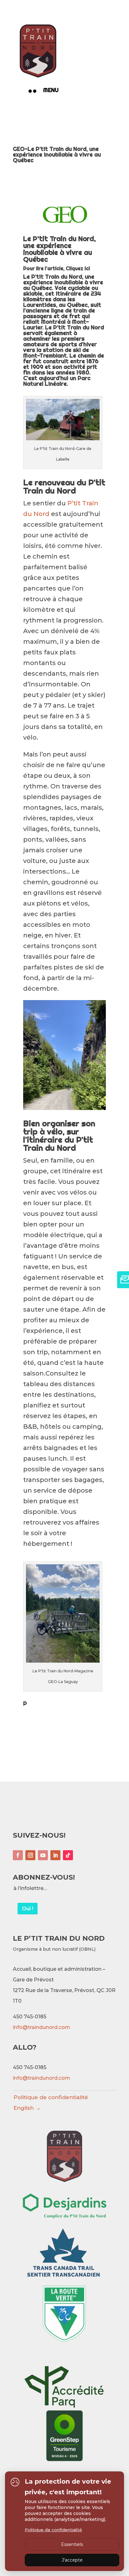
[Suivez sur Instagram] (30, 1855)
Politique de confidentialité (51, 2097)
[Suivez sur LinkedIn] (55, 1855)
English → (27, 2108)
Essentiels (72, 2544)
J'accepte (72, 2560)
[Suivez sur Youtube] (43, 1855)
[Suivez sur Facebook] (18, 1855)
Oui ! (28, 1909)
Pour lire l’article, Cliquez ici (57, 268)
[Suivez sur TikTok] (68, 1855)
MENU (51, 90)
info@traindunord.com (41, 2027)
